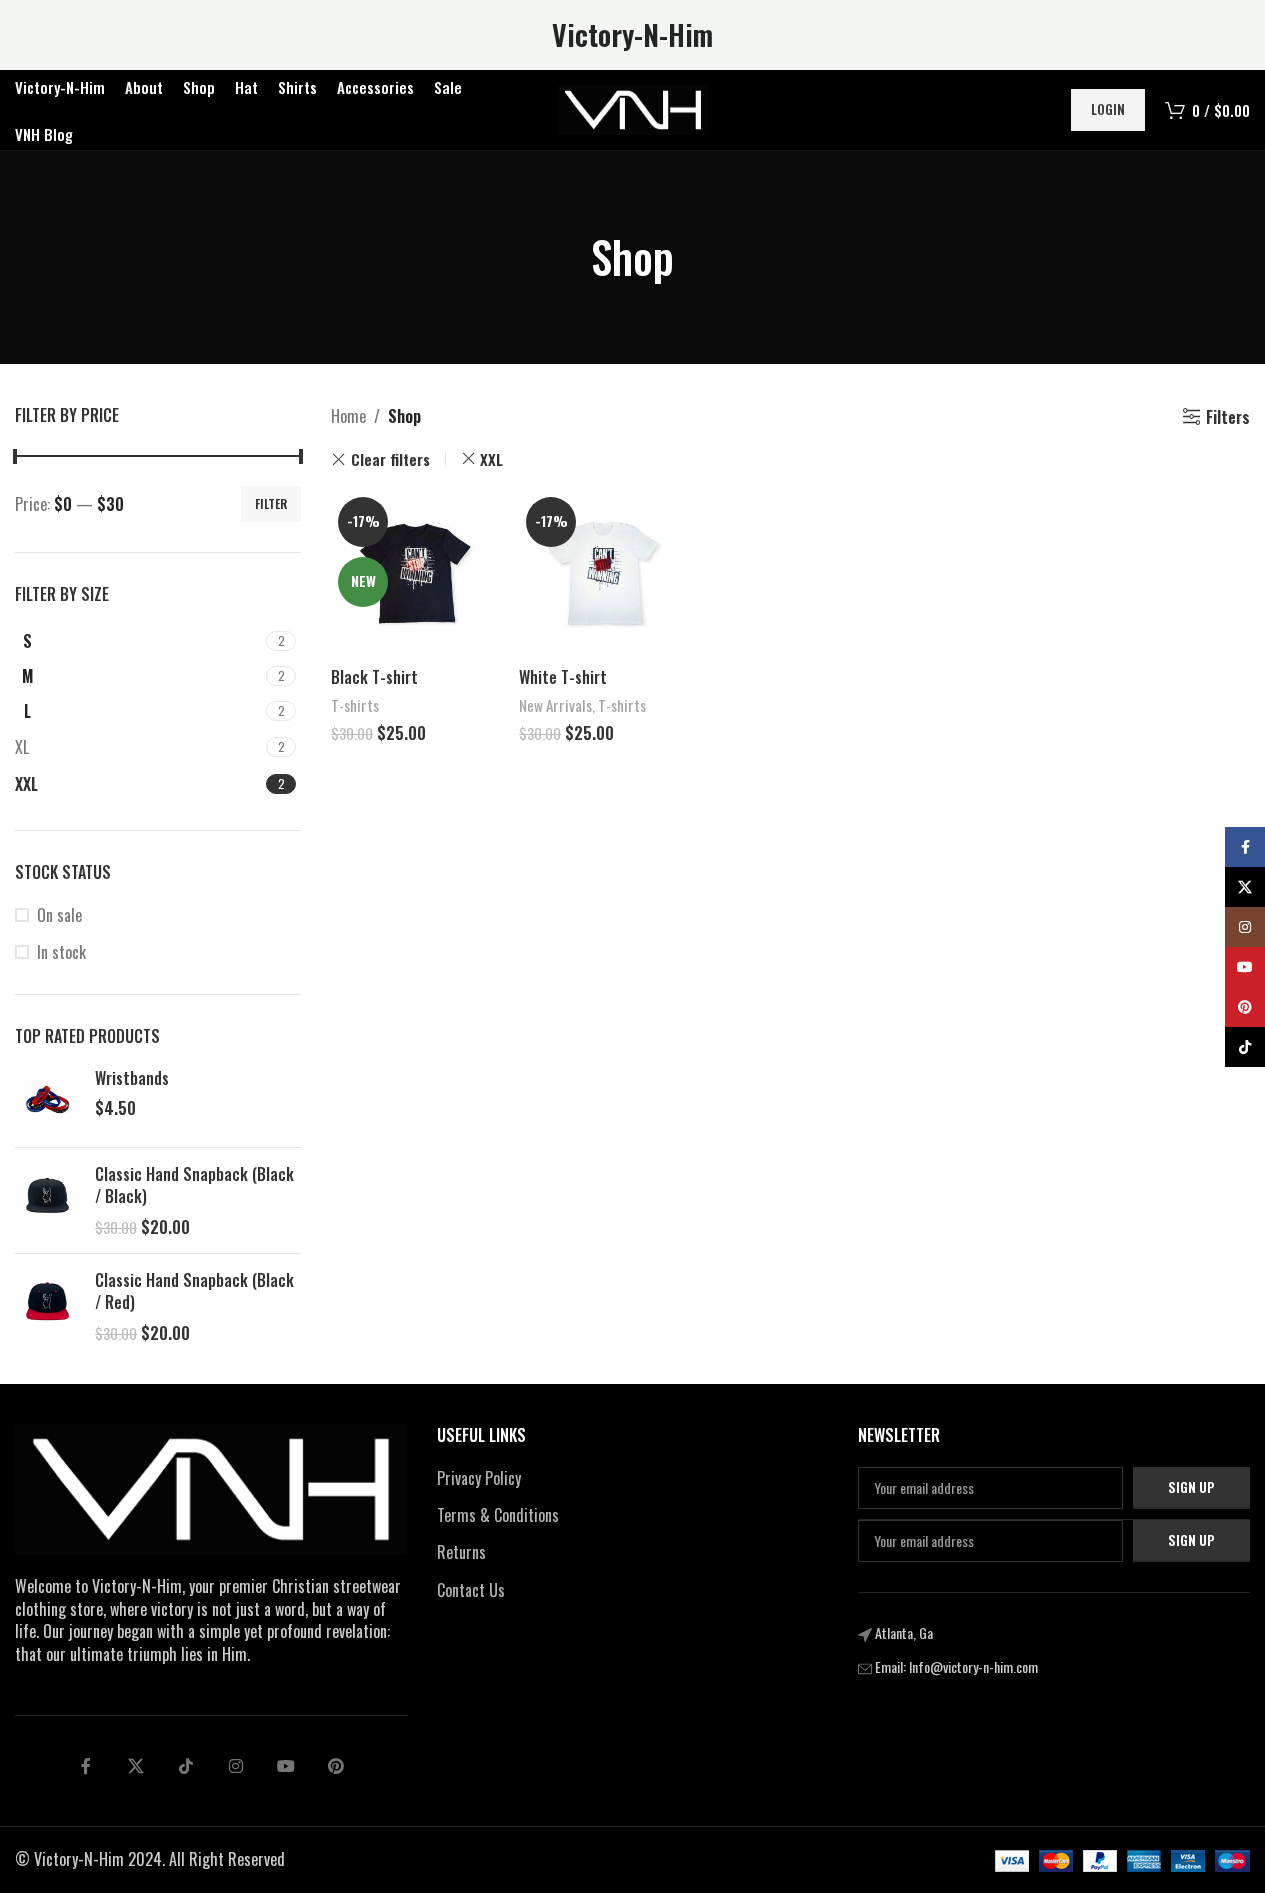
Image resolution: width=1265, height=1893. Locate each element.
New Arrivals (555, 705)
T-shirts (355, 705)
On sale (59, 915)
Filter (271, 503)
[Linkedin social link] (236, 1766)
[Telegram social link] (286, 1766)
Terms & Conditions (498, 1515)
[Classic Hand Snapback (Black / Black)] (47, 1200)
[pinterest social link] (336, 1766)
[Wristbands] (47, 1099)
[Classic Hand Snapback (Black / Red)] (47, 1306)
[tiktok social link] (186, 1766)
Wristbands (132, 1078)
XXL (491, 459)
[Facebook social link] (86, 1766)
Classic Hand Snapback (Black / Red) (194, 1291)
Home (348, 416)
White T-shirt (563, 677)
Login (1108, 109)
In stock (61, 952)
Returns (461, 1552)
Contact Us (471, 1590)
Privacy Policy (479, 1478)
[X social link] (136, 1766)
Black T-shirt (374, 677)
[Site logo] (633, 108)
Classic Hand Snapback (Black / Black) (194, 1185)
